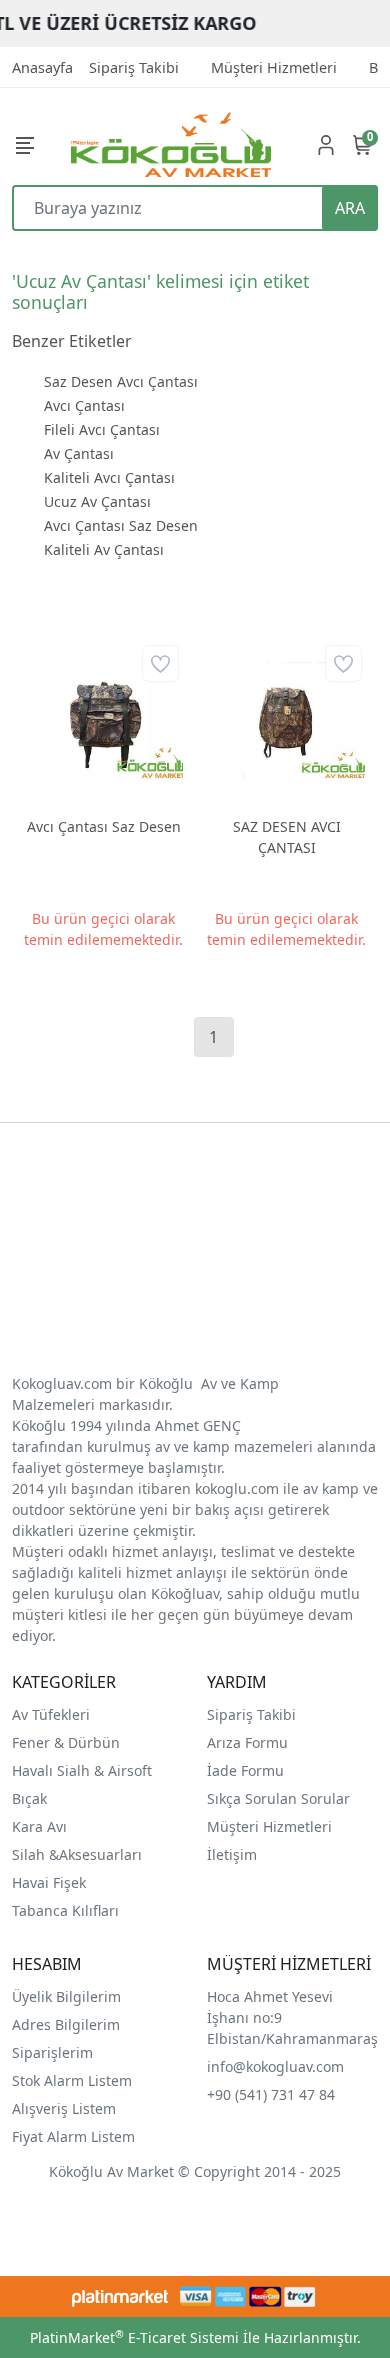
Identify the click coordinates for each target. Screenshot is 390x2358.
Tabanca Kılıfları (67, 1910)
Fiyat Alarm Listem (73, 2136)
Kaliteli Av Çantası (104, 549)
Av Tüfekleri (51, 1714)
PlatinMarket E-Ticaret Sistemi (134, 2337)
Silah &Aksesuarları (77, 1854)
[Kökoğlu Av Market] (171, 144)
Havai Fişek (49, 1882)
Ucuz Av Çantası (97, 501)
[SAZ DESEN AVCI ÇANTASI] (286, 720)
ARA (350, 208)
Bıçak (31, 1798)
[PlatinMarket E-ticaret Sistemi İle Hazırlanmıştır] (120, 2296)
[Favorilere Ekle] (160, 663)
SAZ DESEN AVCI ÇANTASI (287, 837)
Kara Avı (39, 1826)
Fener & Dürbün (66, 1742)
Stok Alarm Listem (72, 2080)
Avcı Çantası (84, 405)
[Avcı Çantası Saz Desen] (103, 720)
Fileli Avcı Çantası (102, 429)
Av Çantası (79, 453)
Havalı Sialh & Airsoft (82, 1770)
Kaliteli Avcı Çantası (109, 477)
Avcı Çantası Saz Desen (121, 525)
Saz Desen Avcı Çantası (121, 381)
